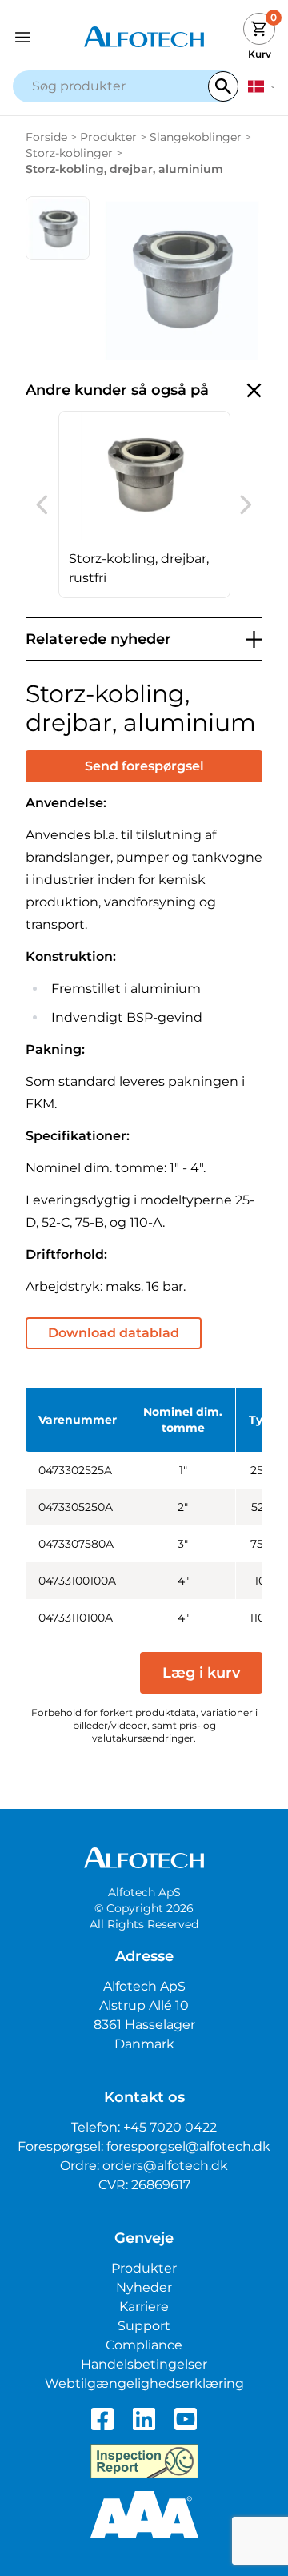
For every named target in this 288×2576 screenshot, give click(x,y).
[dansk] (262, 86)
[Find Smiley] (144, 2461)
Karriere (144, 2307)
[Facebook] (102, 2419)
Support (144, 2326)
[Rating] (144, 2514)
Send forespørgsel (144, 766)
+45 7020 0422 (170, 2127)
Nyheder (144, 2287)
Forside (46, 137)
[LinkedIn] (144, 2419)
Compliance (144, 2345)
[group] (144, 504)
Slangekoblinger (196, 137)
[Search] (223, 86)
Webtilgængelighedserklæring (144, 2383)
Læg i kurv (201, 1673)
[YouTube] (186, 2419)
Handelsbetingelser (144, 2364)
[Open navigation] (46, 37)
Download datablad (114, 1333)
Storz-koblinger (69, 153)
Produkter (108, 137)
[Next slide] (246, 504)
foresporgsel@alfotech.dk (188, 2146)
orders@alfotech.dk (165, 2166)
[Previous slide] (42, 504)
